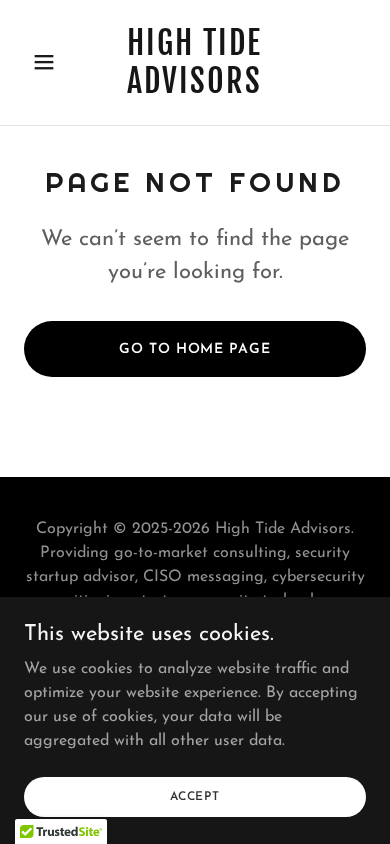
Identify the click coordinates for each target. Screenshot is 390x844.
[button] (49, 62)
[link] (194, 89)
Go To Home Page (194, 349)
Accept (195, 796)
